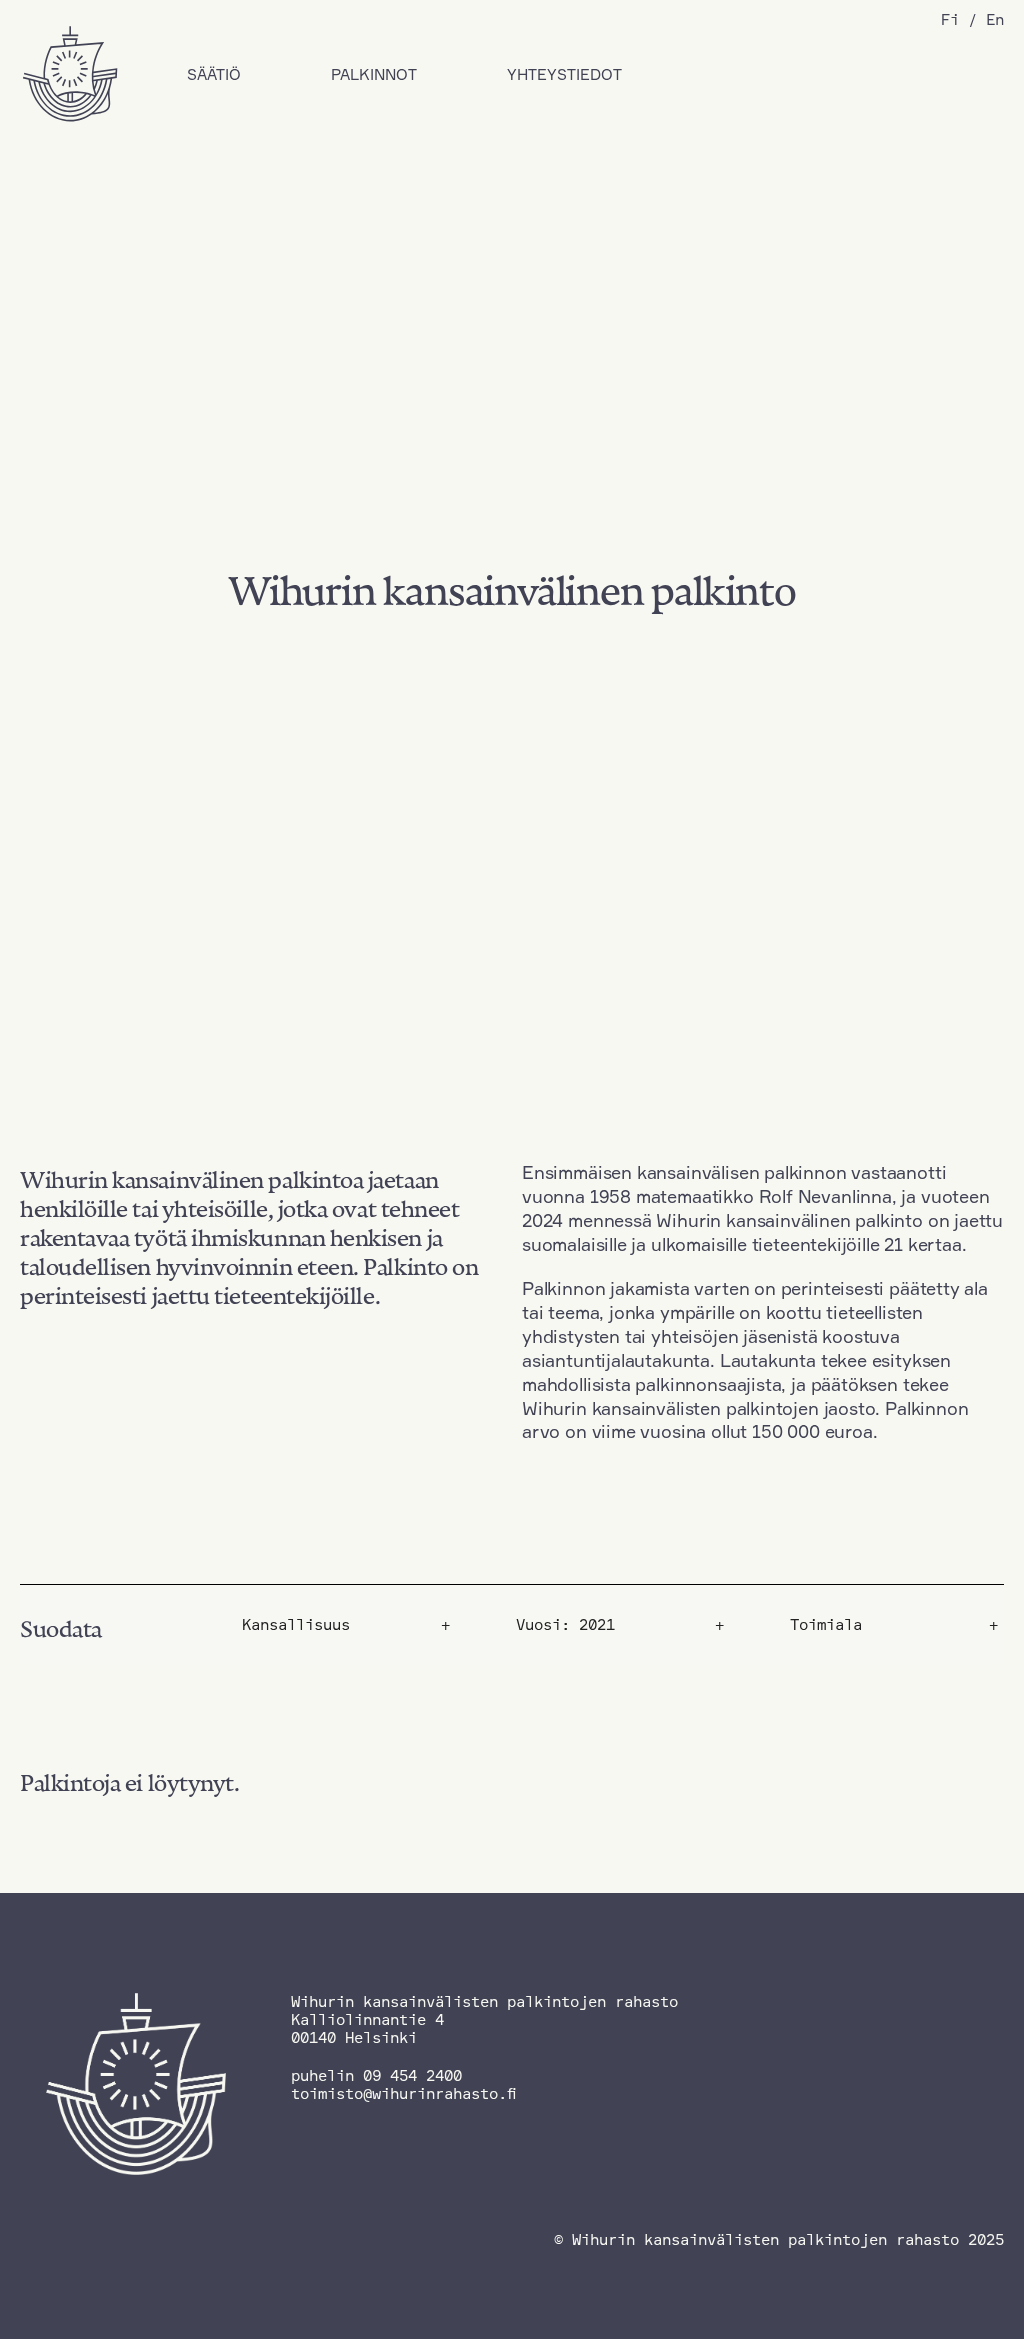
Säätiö (214, 74)
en (995, 19)
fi (950, 19)
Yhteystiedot (564, 74)
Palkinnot (374, 74)
